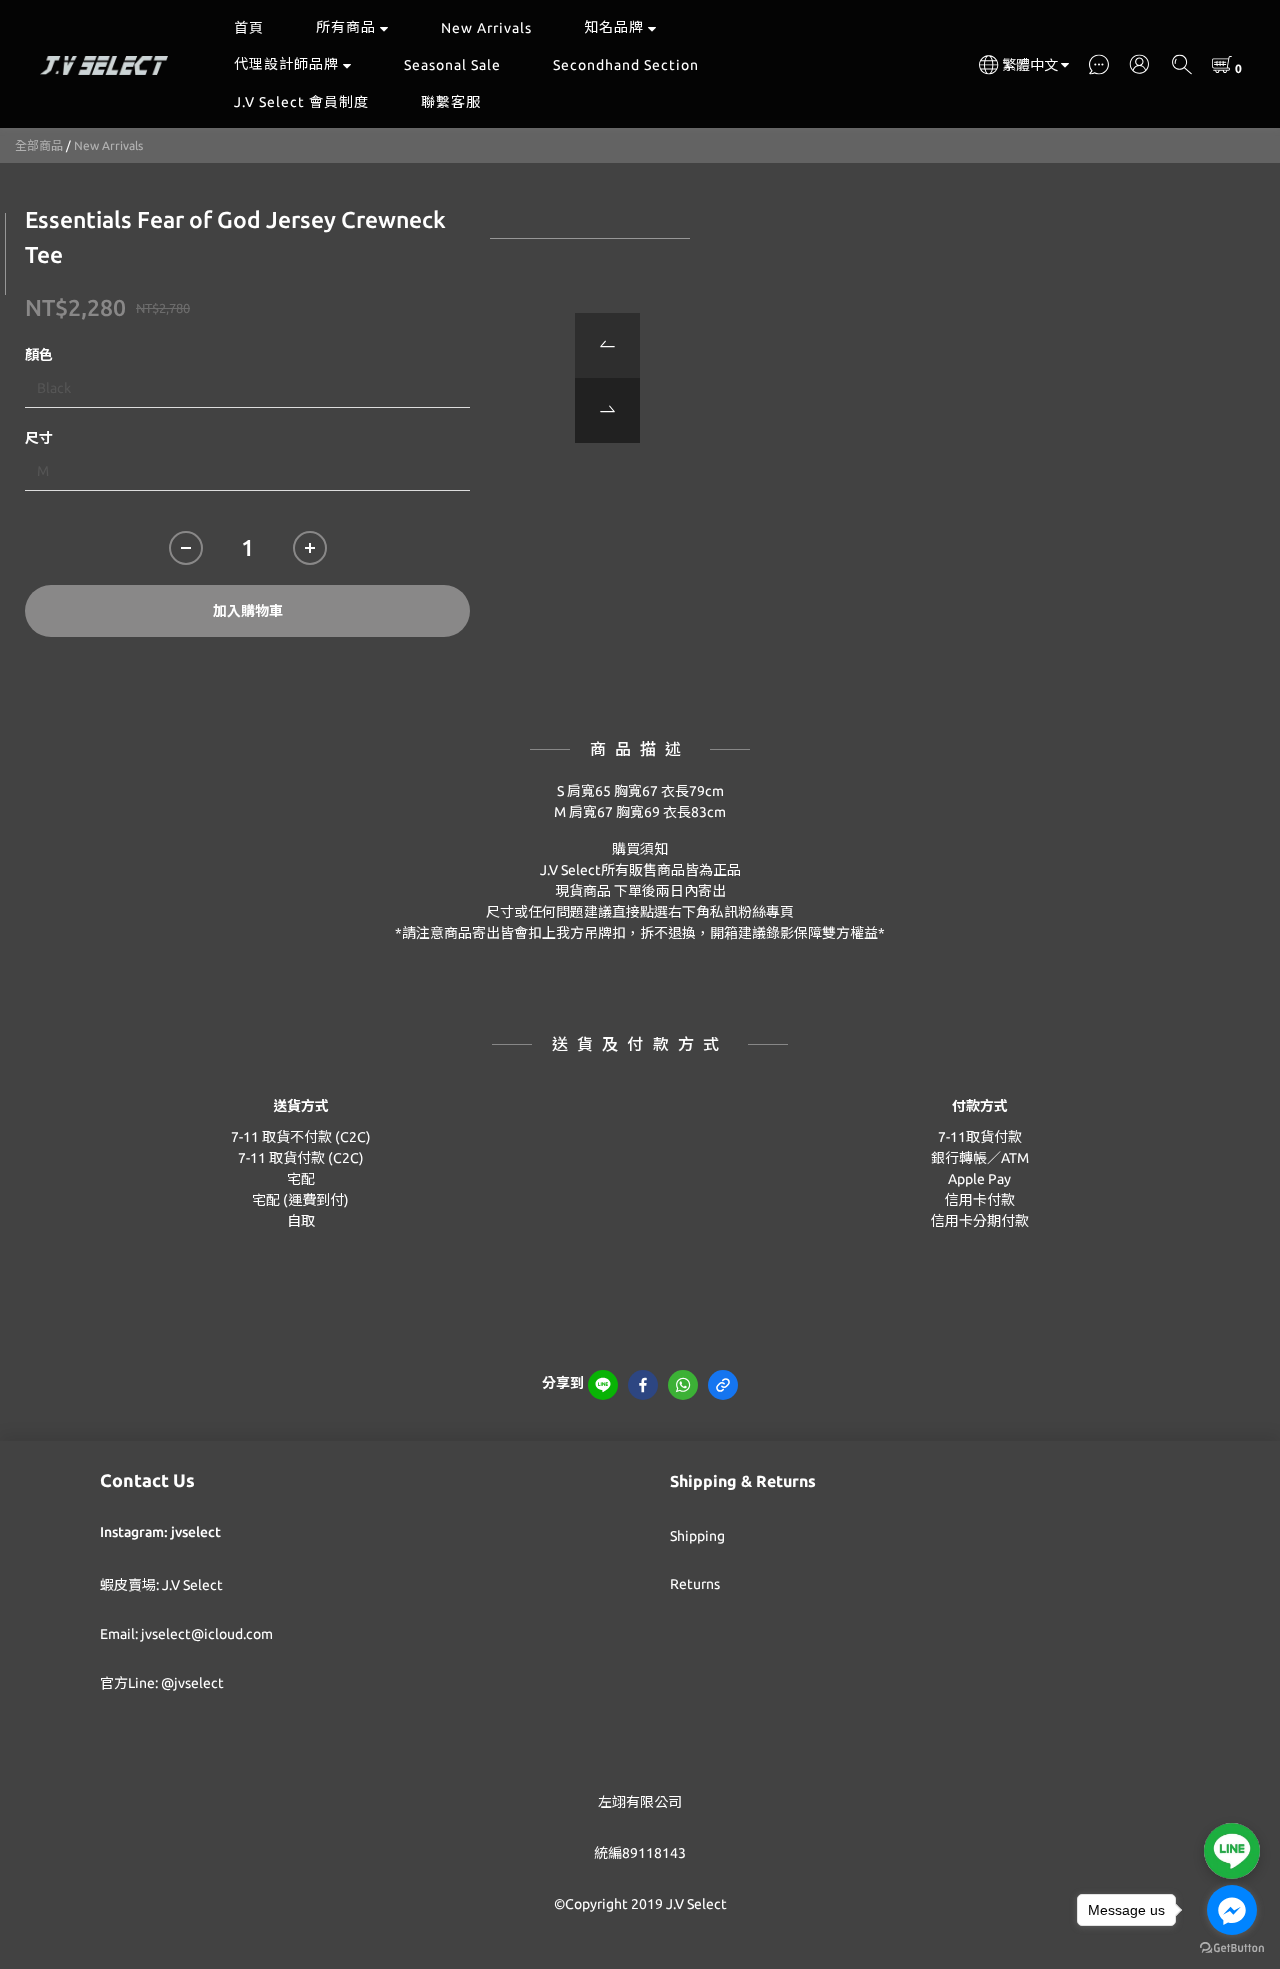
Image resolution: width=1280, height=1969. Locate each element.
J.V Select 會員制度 (301, 102)
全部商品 (39, 145)
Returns (695, 1584)
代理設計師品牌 (286, 64)
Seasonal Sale (452, 65)
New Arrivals (486, 28)
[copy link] (723, 1385)
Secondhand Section (626, 65)
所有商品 (346, 27)
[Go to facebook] (1232, 1910)
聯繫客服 (451, 102)
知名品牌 (614, 27)
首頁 (249, 28)
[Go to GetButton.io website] (1232, 1948)
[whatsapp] (683, 1385)
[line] (603, 1385)
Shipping (697, 1536)
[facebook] (643, 1385)
